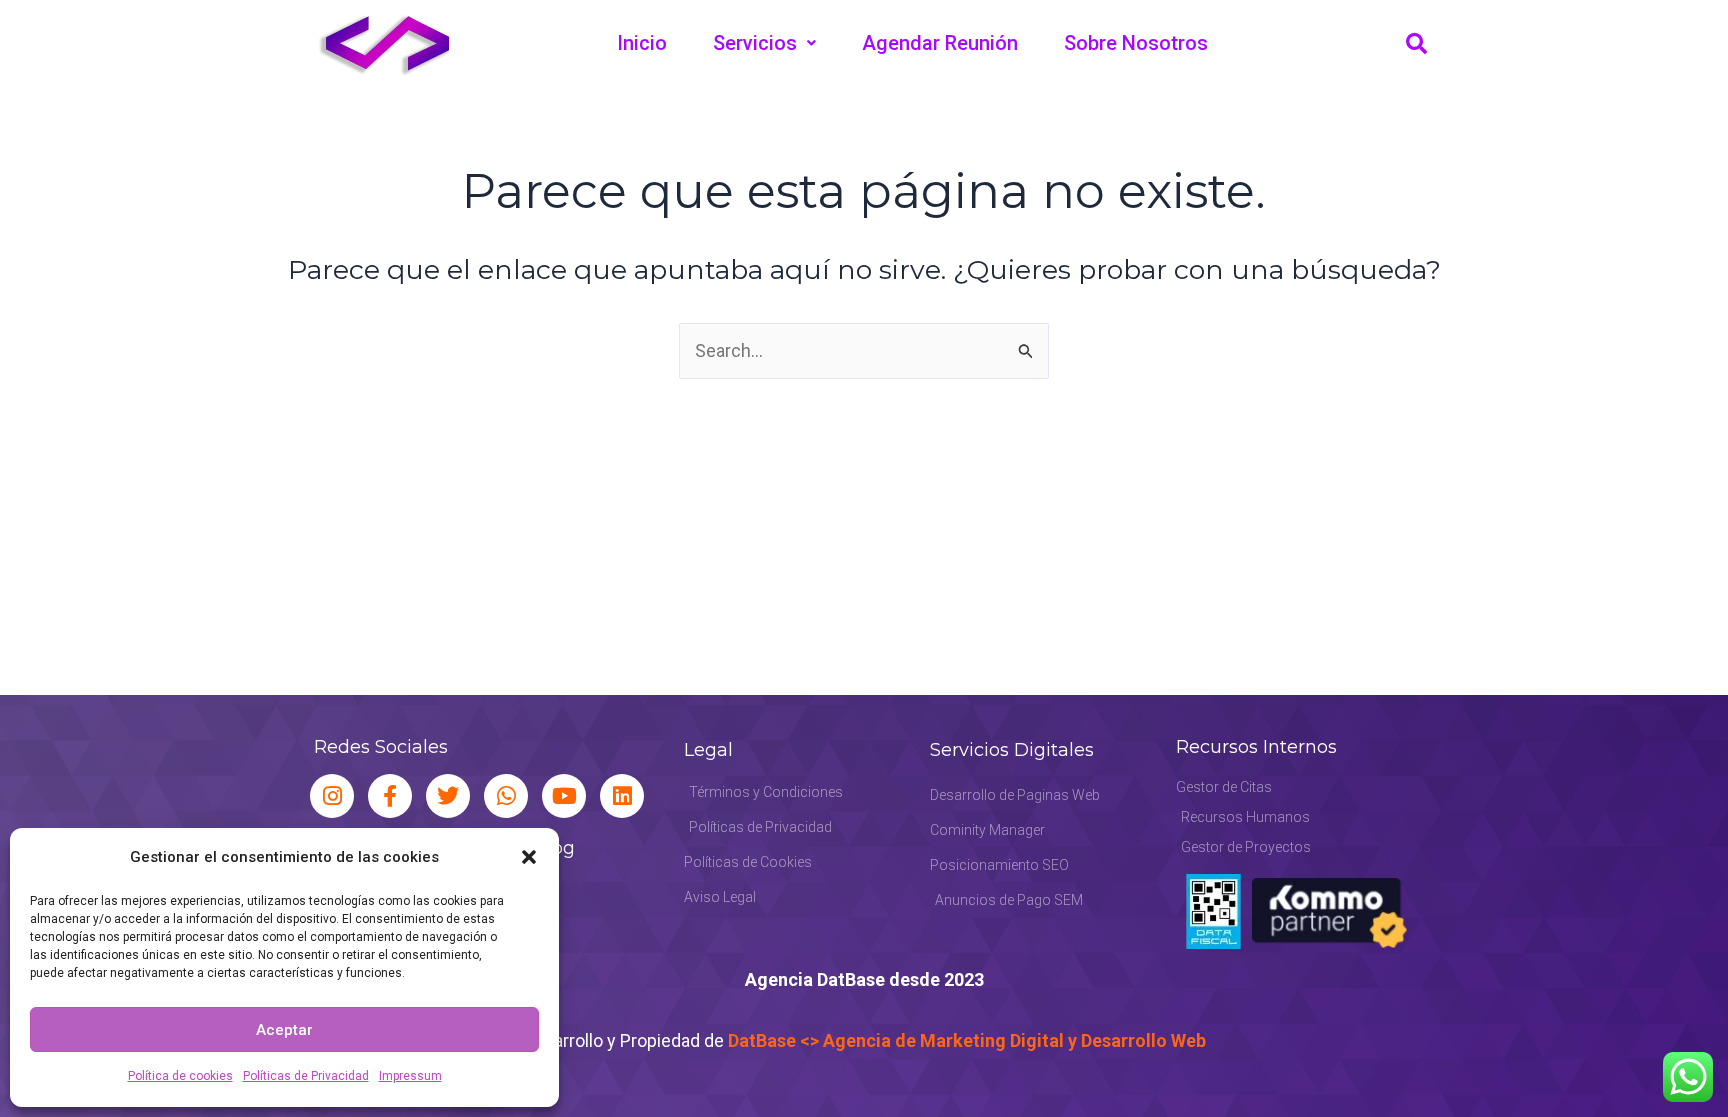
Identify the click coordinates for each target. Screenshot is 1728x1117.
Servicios (755, 43)
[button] (529, 857)
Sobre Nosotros (1136, 43)
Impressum (410, 1076)
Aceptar (284, 1030)
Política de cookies (180, 1076)
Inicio (642, 43)
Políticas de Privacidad (306, 1076)
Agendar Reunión (940, 43)
